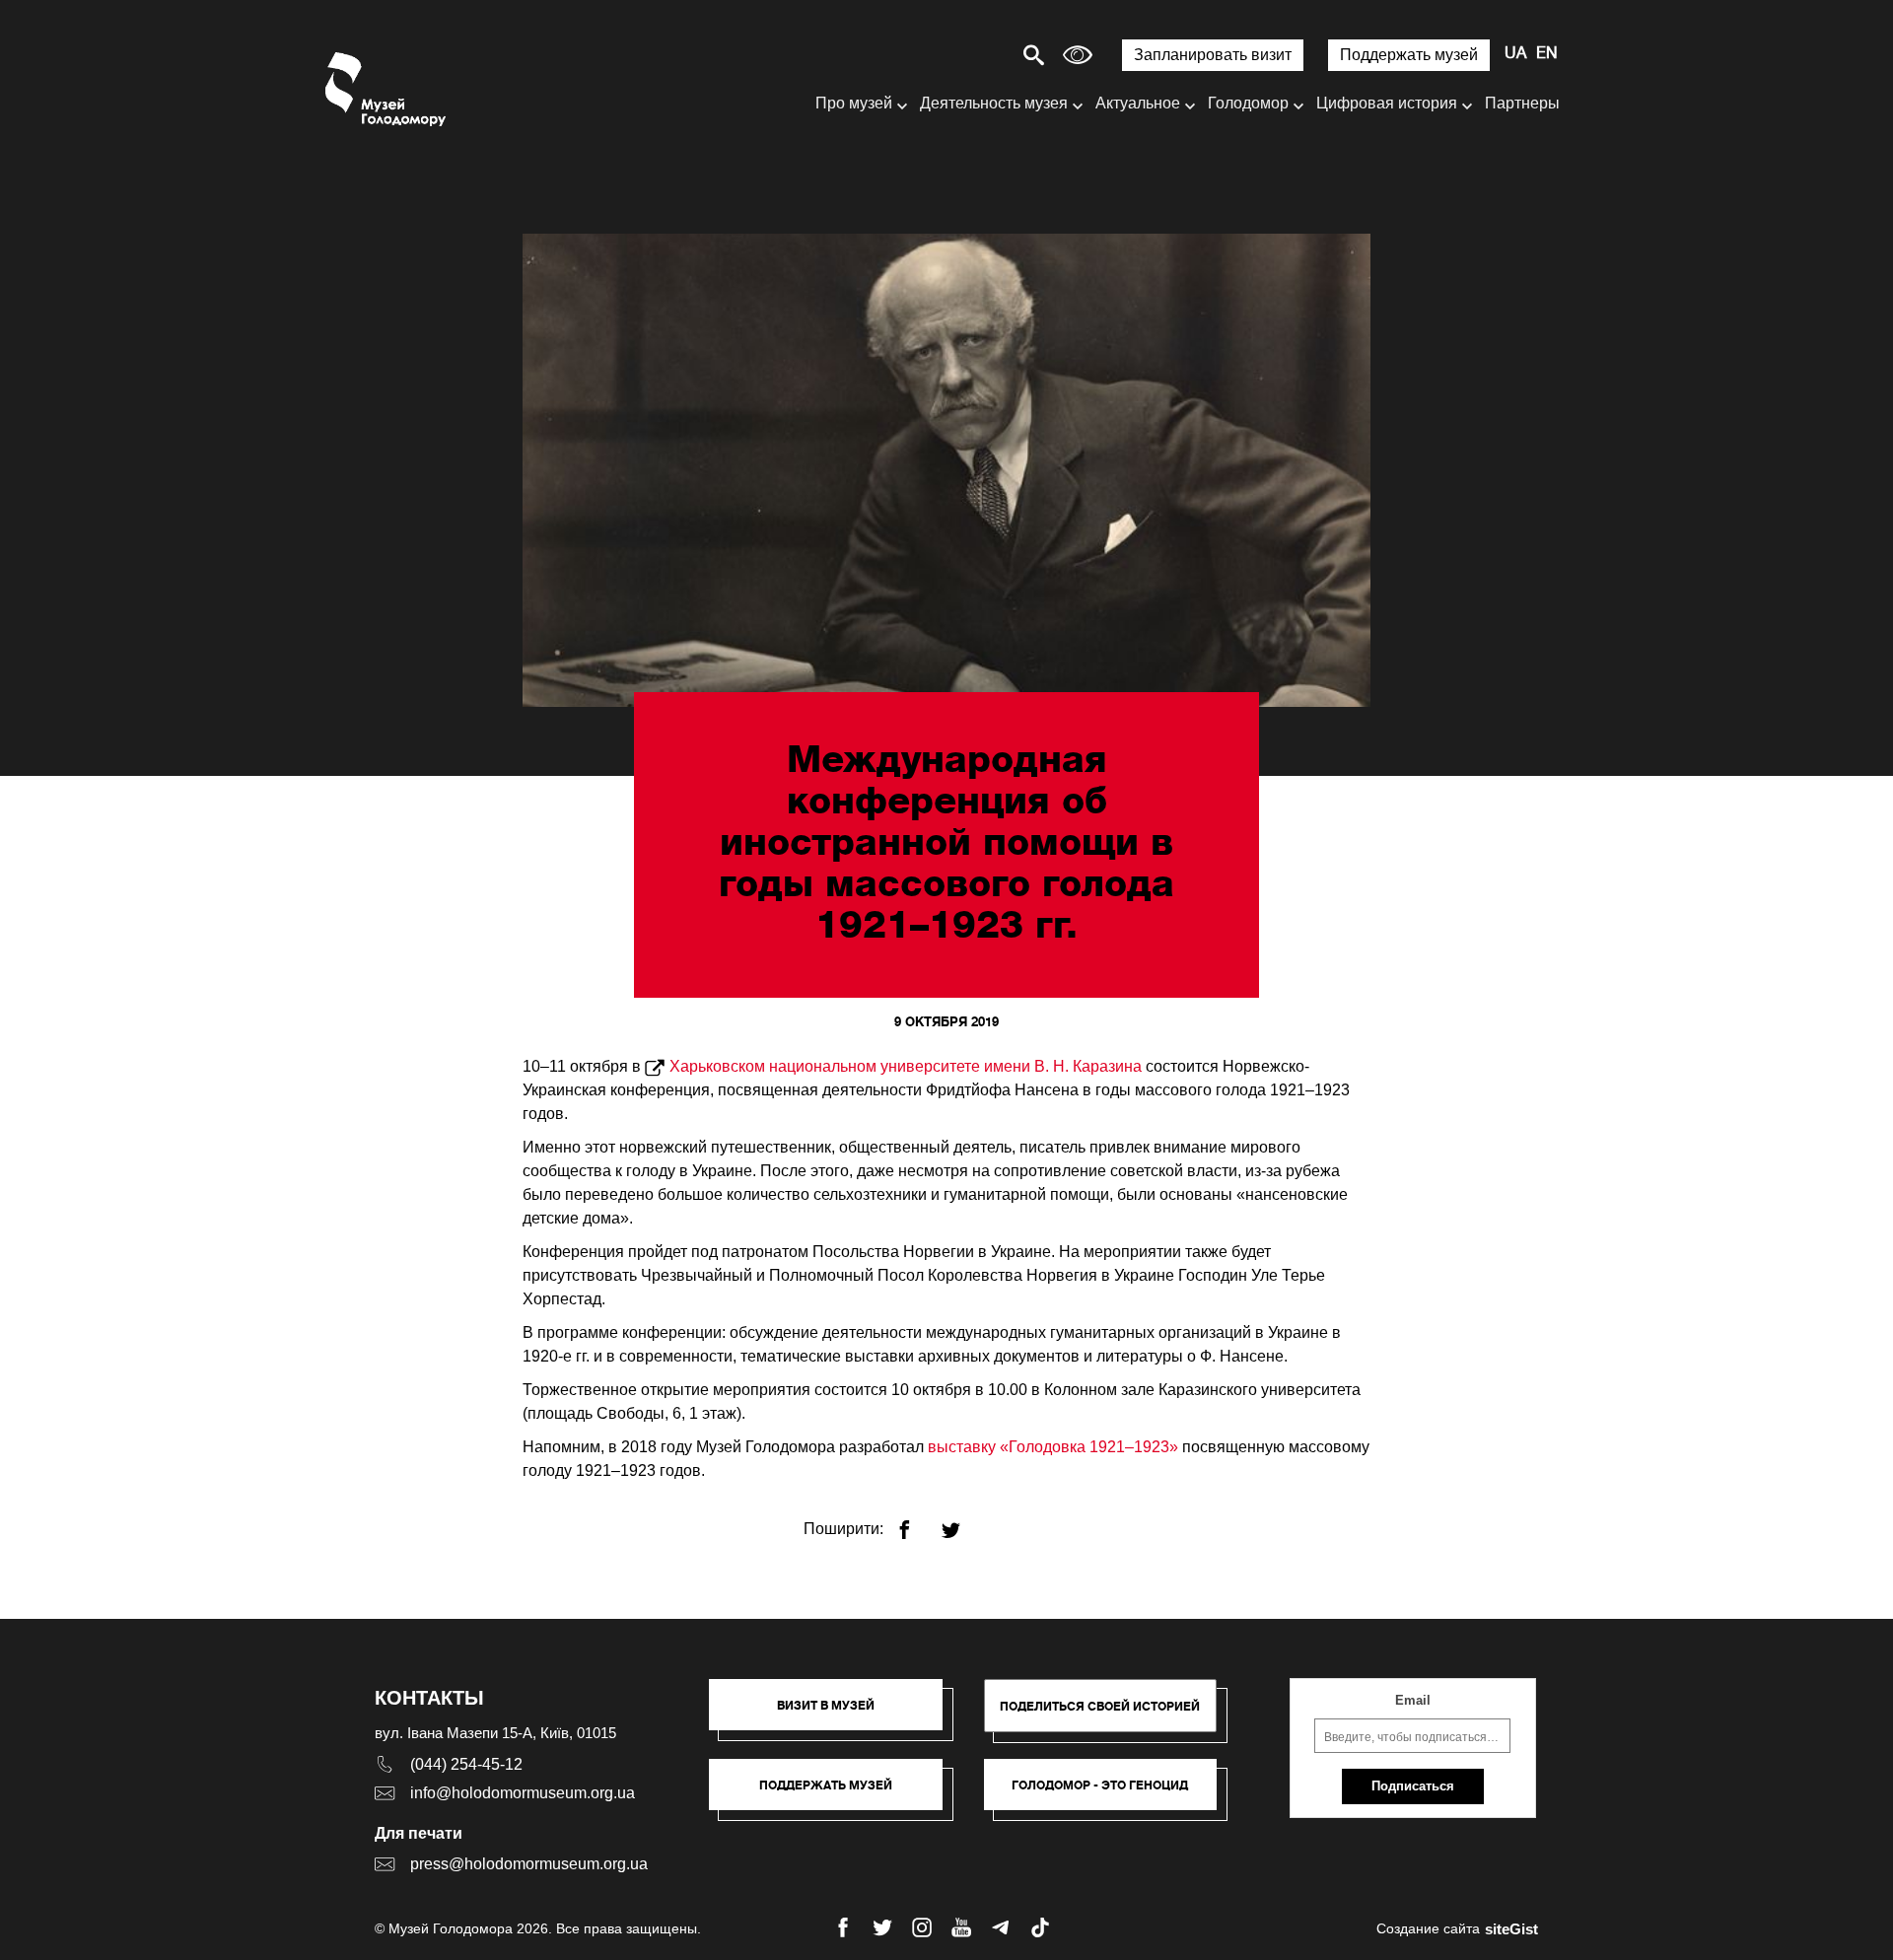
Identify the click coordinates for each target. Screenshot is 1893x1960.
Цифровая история (1387, 103)
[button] (836, 1715)
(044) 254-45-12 (466, 1764)
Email (1413, 1700)
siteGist (1511, 1929)
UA (1515, 54)
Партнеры (1522, 103)
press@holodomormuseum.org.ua (529, 1864)
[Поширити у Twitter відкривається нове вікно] (963, 1522)
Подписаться (1413, 1786)
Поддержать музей (1409, 55)
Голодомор (1248, 103)
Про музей (854, 103)
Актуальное (1138, 103)
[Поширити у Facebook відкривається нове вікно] (916, 1522)
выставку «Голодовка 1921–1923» (1053, 1447)
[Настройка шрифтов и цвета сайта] (1078, 55)
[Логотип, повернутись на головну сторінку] (387, 89)
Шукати (965, 55)
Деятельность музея (994, 103)
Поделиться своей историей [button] (1100, 1706)
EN (1547, 54)
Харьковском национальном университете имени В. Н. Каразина (906, 1066)
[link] (836, 1794)
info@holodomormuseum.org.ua (523, 1793)
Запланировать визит (1213, 55)
